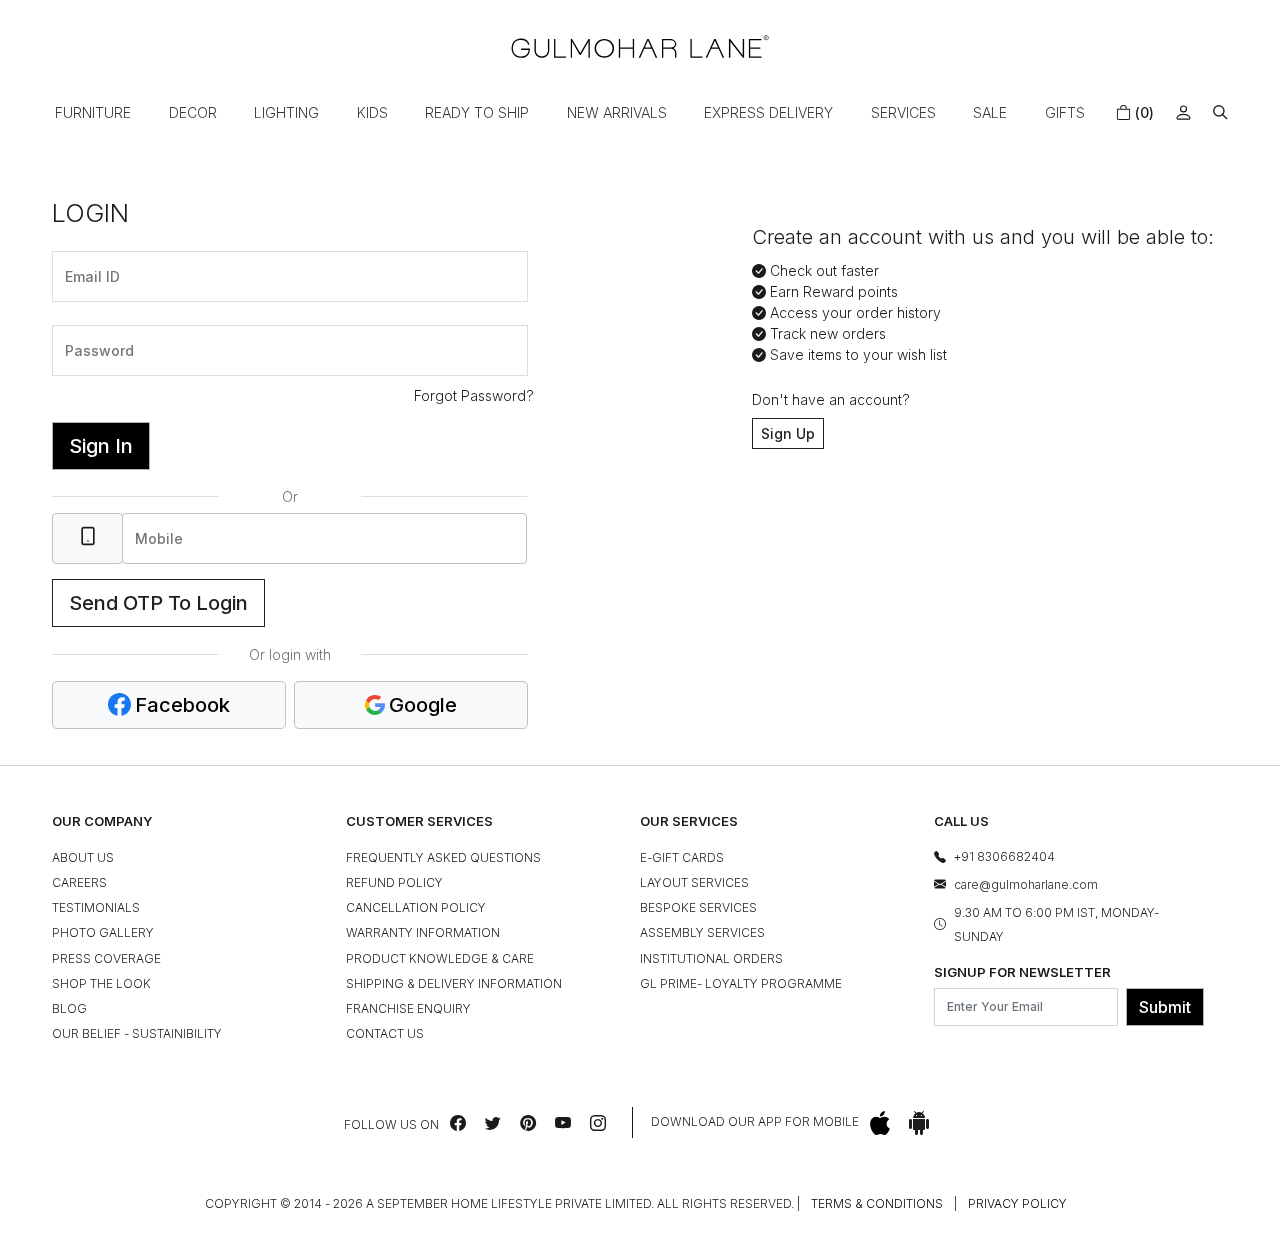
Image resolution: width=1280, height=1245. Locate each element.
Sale (990, 112)
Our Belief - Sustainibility (137, 1033)
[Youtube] (563, 1123)
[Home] (640, 46)
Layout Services (694, 882)
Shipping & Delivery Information (454, 983)
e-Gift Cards (682, 857)
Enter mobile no (178, 511)
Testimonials (96, 907)
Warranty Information (423, 932)
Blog (69, 1008)
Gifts (1065, 112)
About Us (83, 857)
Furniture (93, 112)
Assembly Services (702, 932)
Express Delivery (768, 112)
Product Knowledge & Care (440, 958)
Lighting (286, 112)
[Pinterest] (528, 1123)
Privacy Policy (1017, 1203)
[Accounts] (1183, 112)
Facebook (182, 705)
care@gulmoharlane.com (1026, 884)
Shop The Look (101, 983)
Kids (372, 112)
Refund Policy (394, 882)
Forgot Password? (474, 395)
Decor (193, 112)
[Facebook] (458, 1123)
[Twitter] (493, 1123)
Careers (79, 882)
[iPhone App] (880, 1122)
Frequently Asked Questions (443, 857)
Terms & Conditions (877, 1203)
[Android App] (919, 1122)
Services (903, 112)
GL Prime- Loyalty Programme (741, 983)
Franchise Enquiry (408, 1008)
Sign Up (788, 433)
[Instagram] (598, 1123)
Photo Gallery (103, 932)
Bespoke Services (698, 907)
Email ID (87, 249)
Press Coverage (106, 958)
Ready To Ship (477, 112)
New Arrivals (617, 112)
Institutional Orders (711, 958)
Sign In (101, 446)
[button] (1220, 112)
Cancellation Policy (416, 907)
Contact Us (385, 1033)
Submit (1165, 1007)
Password (92, 323)
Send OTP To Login (158, 603)
